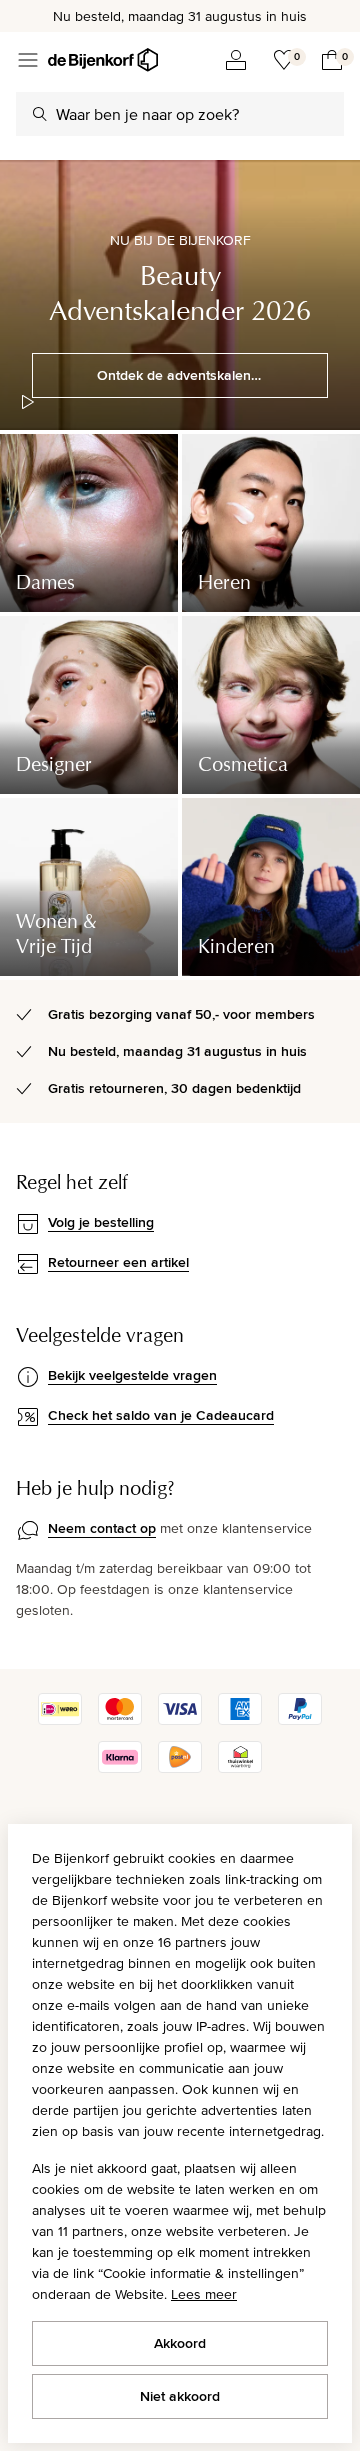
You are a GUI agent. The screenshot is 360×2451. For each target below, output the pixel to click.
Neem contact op (102, 1528)
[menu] (28, 60)
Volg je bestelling (101, 1222)
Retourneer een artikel (118, 1262)
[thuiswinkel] (240, 1768)
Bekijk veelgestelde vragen (132, 1375)
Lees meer (204, 2294)
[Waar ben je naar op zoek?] (40, 114)
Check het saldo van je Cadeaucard (161, 1415)
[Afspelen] (28, 402)
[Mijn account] (236, 60)
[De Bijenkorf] (103, 60)
